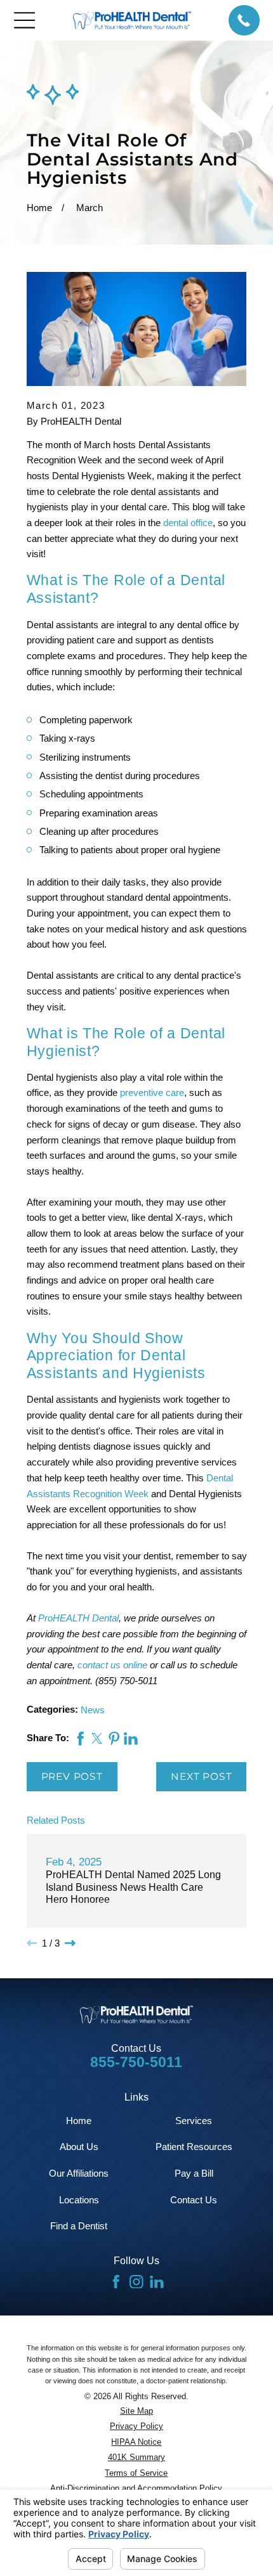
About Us (79, 2147)
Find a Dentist (79, 2226)
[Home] (132, 20)
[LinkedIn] (157, 2282)
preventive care (152, 1092)
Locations (79, 2200)
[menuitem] (137, 2411)
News (93, 1710)
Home (79, 2121)
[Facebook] (116, 2282)
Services (194, 2121)
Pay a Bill (194, 2173)
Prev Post (72, 1776)
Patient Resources (194, 2147)
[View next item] (70, 1943)
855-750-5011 (136, 2062)
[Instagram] (136, 2282)
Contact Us (194, 2200)
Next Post (201, 1776)
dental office (188, 523)
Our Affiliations (79, 2173)
